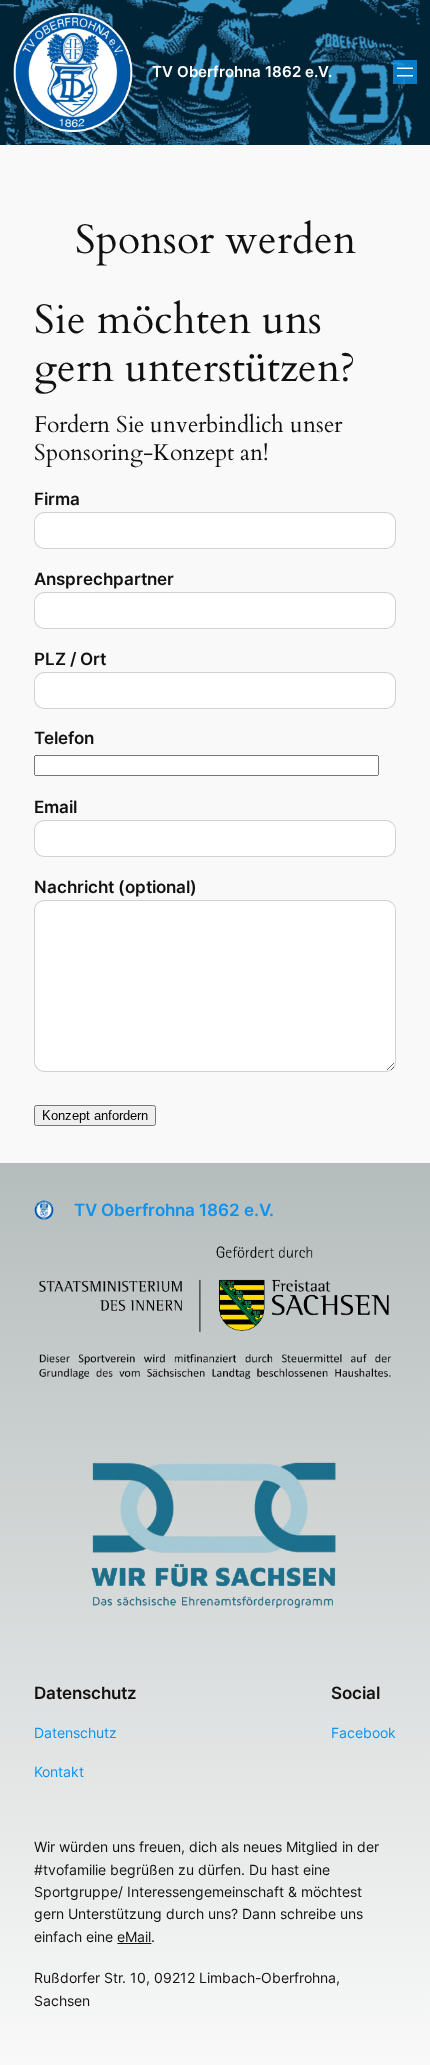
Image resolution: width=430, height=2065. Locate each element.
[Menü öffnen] (405, 72)
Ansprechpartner (104, 579)
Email (55, 807)
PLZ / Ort (70, 659)
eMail (134, 1936)
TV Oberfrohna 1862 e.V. (242, 72)
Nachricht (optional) (115, 887)
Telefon (64, 738)
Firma (57, 499)
